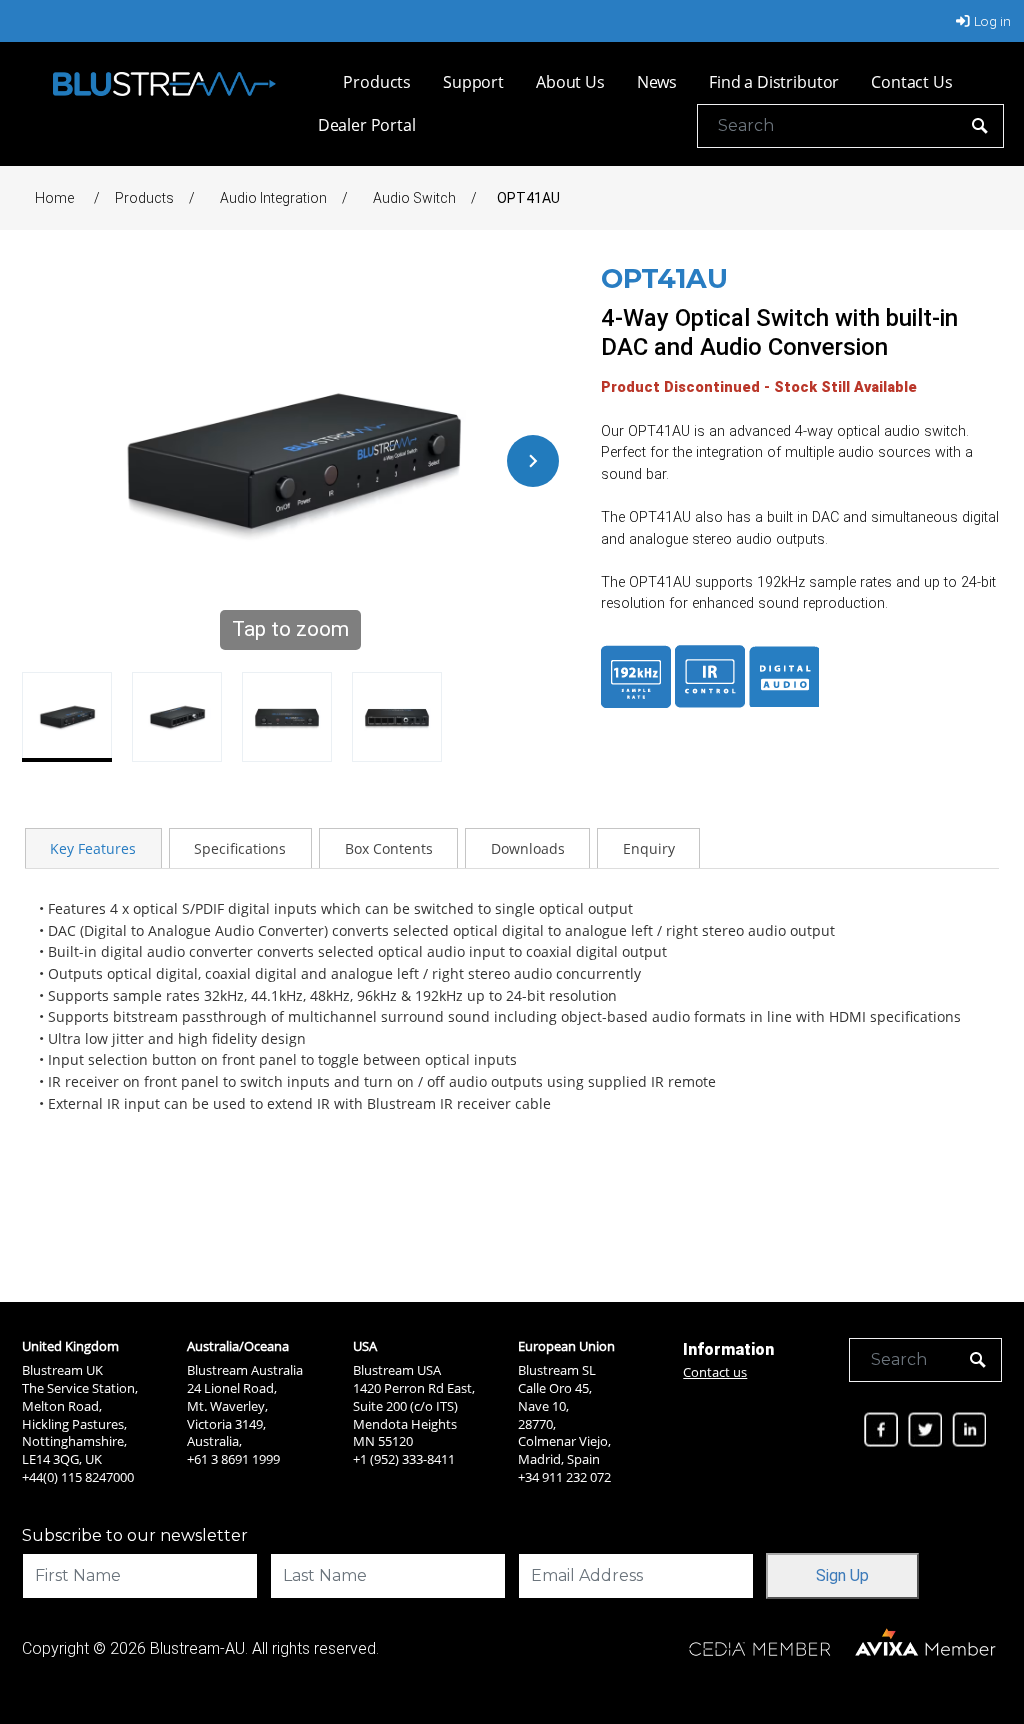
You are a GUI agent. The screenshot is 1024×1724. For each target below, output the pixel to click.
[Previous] (48, 461)
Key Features (93, 848)
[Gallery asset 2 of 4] (177, 717)
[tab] (93, 848)
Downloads (528, 848)
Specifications (240, 848)
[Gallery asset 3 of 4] (287, 717)
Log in (992, 21)
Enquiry (649, 848)
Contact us (715, 1372)
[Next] (533, 461)
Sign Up (842, 1575)
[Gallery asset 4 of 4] (397, 717)
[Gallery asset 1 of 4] (67, 717)
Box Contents (389, 848)
